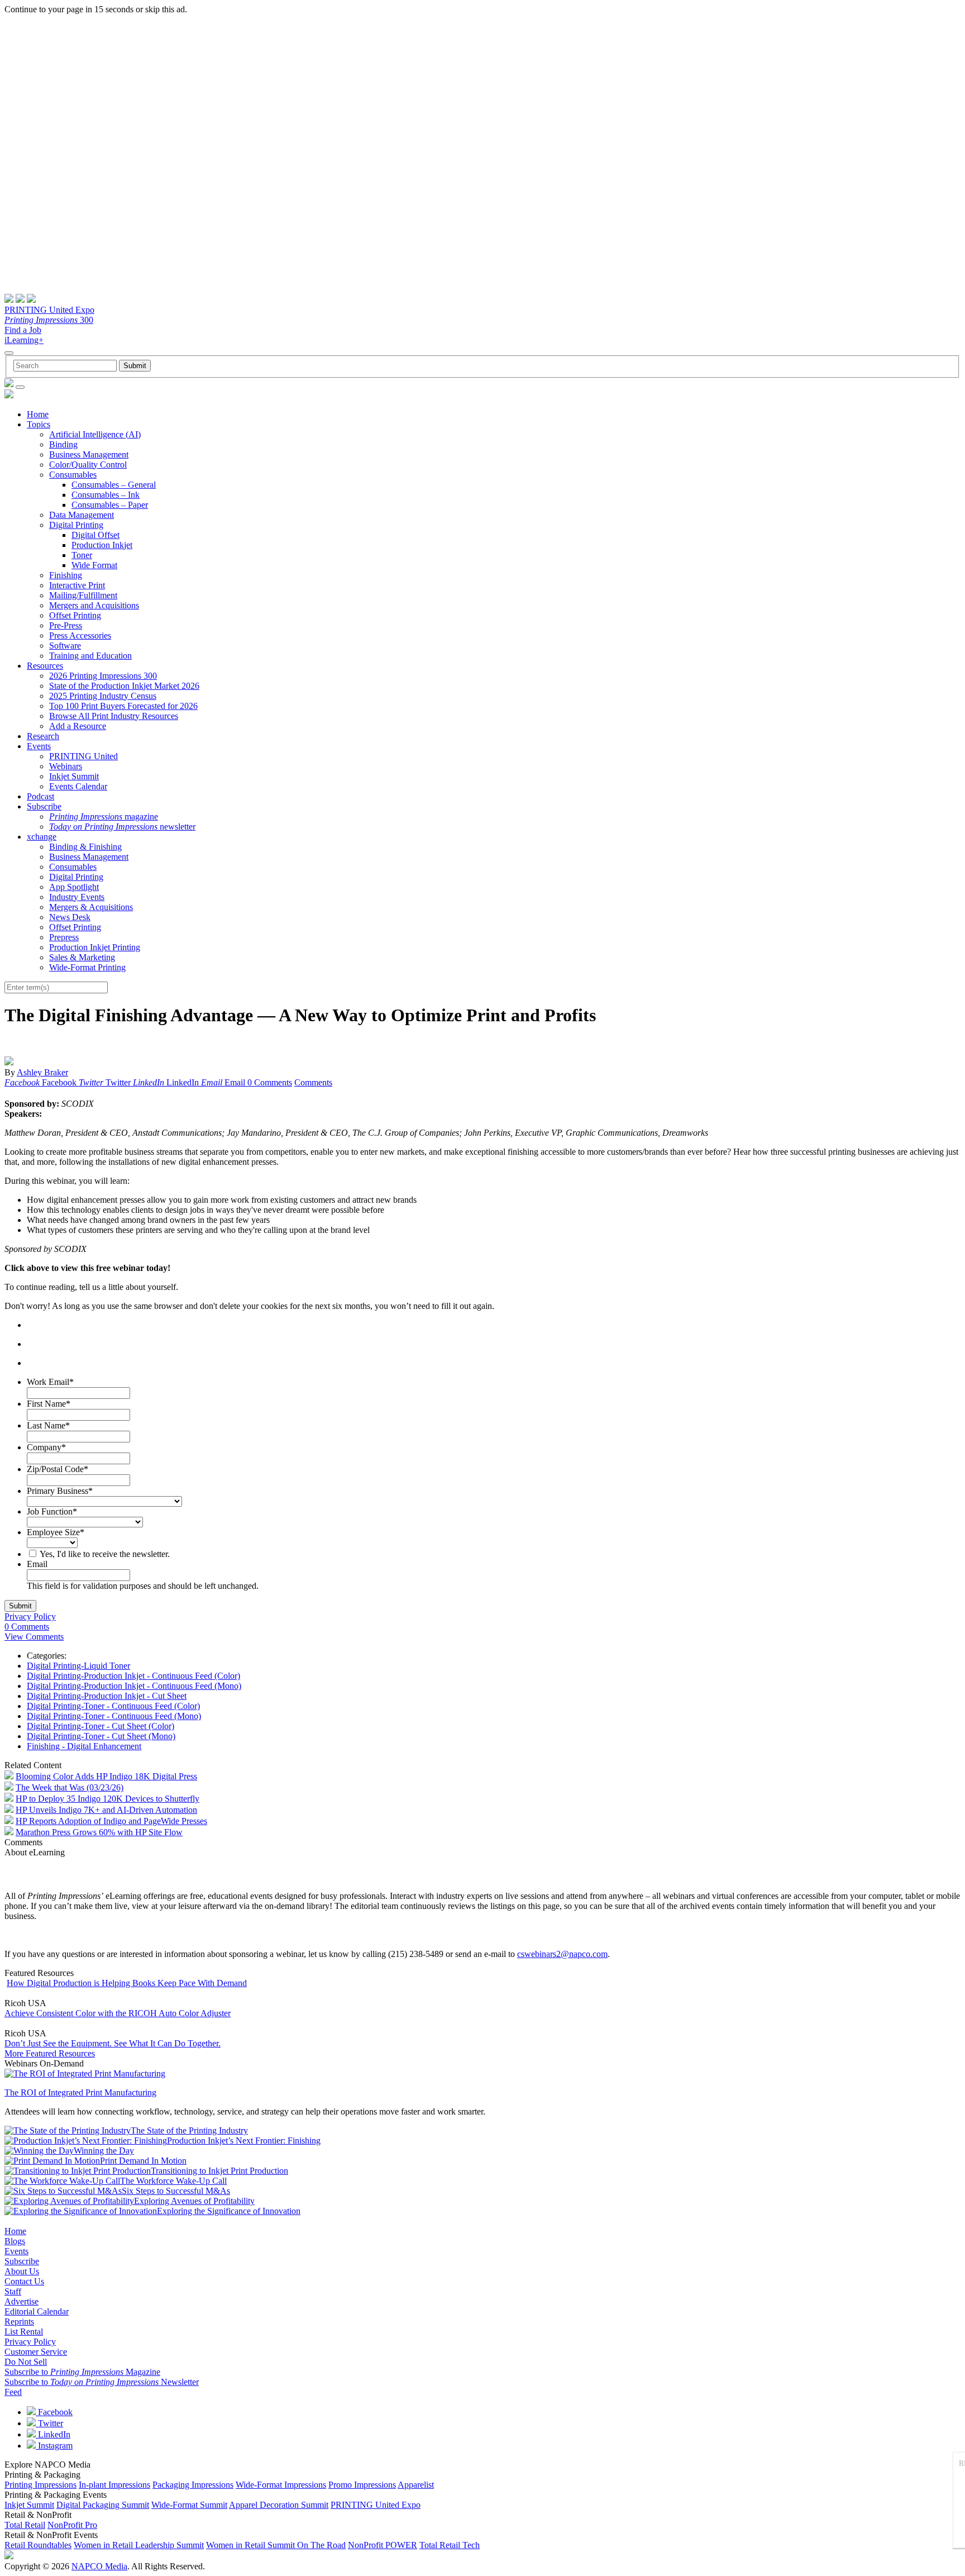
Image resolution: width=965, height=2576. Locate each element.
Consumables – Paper (110, 505)
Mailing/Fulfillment (83, 595)
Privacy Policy (30, 1616)
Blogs (15, 2241)
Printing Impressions (40, 2485)
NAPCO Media (99, 2566)
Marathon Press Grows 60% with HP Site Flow (99, 1832)
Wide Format (94, 565)
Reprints (19, 2322)
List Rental (24, 2332)
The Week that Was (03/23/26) (70, 1787)
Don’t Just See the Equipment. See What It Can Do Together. (113, 2043)
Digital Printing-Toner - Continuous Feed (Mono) (114, 1716)
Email (37, 1564)
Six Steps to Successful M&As (176, 2191)
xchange (42, 837)
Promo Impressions (362, 2485)
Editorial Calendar (37, 2311)
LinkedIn (53, 2434)
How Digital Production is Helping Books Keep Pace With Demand (127, 1983)
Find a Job (23, 330)
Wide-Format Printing (87, 967)
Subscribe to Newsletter (102, 2382)
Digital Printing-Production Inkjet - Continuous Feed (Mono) (134, 1686)
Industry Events (77, 897)
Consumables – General (114, 485)
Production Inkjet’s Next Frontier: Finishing (244, 2141)
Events (39, 746)
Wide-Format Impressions (281, 2485)
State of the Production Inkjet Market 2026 (124, 686)
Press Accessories (80, 635)
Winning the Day (104, 2151)
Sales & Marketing (82, 957)
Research (43, 736)
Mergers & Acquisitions (91, 907)
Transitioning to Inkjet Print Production (219, 2171)
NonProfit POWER (383, 2545)
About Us (22, 2271)
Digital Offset (95, 535)
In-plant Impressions (114, 2485)
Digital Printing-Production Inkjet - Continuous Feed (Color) (133, 1676)
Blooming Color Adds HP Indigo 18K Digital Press (106, 1776)
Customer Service (36, 2352)
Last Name (48, 1425)
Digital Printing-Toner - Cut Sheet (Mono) (101, 1736)
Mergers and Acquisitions (94, 605)
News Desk (70, 917)
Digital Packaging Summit (103, 2505)
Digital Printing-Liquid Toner (78, 1666)
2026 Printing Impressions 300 (103, 676)
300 (49, 320)
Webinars (66, 766)
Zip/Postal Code (58, 1469)
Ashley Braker (42, 1072)
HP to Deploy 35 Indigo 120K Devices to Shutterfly (108, 1799)
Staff (13, 2291)
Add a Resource (78, 726)
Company (46, 1447)
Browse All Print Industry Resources (114, 716)
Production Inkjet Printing (95, 947)
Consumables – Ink (106, 495)
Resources (45, 666)
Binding (63, 444)
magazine (104, 816)
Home (38, 414)
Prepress (64, 937)
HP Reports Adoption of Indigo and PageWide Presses (111, 1821)
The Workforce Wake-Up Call (173, 2181)
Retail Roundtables (38, 2545)
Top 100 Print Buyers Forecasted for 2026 (123, 706)
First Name (49, 1404)
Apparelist (416, 2485)
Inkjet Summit (74, 776)
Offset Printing (75, 615)
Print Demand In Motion (143, 2161)
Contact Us (24, 2281)
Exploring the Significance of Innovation (229, 2211)
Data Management (82, 515)
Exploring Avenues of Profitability (194, 2201)
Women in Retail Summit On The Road (276, 2545)
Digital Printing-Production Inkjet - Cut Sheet (107, 1696)
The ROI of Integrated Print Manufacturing (80, 2092)
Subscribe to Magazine (82, 2372)
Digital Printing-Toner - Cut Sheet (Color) (101, 1726)
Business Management (89, 454)
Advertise (22, 2301)
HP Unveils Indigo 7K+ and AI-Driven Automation (106, 1810)
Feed (13, 2392)
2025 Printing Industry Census (103, 696)
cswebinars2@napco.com (562, 1954)
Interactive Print (77, 585)
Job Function (52, 1511)
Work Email (50, 1382)
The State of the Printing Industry (189, 2130)
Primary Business (60, 1491)
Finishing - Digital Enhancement (84, 1746)
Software (65, 646)
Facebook (54, 2412)
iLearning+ (24, 340)
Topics (39, 424)
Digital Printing (76, 525)
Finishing (66, 575)
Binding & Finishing (85, 847)
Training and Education (90, 656)
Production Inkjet (102, 545)
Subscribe (44, 806)
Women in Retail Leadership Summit (139, 2545)
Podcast (40, 796)
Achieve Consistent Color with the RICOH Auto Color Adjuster (118, 2013)
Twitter (49, 2423)
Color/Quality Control (88, 465)
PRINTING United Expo (49, 310)
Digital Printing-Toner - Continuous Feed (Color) (113, 1706)
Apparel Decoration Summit (279, 2505)
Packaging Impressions (193, 2485)
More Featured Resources (50, 2053)
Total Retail (25, 2525)
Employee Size (56, 1532)
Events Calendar (78, 786)
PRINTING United (83, 756)
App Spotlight (74, 887)
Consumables (73, 475)
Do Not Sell (26, 2362)
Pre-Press (66, 625)
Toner (82, 555)
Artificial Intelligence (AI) (95, 434)
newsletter (122, 827)
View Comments (34, 1637)
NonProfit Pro (72, 2525)
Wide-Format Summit (189, 2505)
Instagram (54, 2446)
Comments (313, 1082)
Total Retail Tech (450, 2545)
